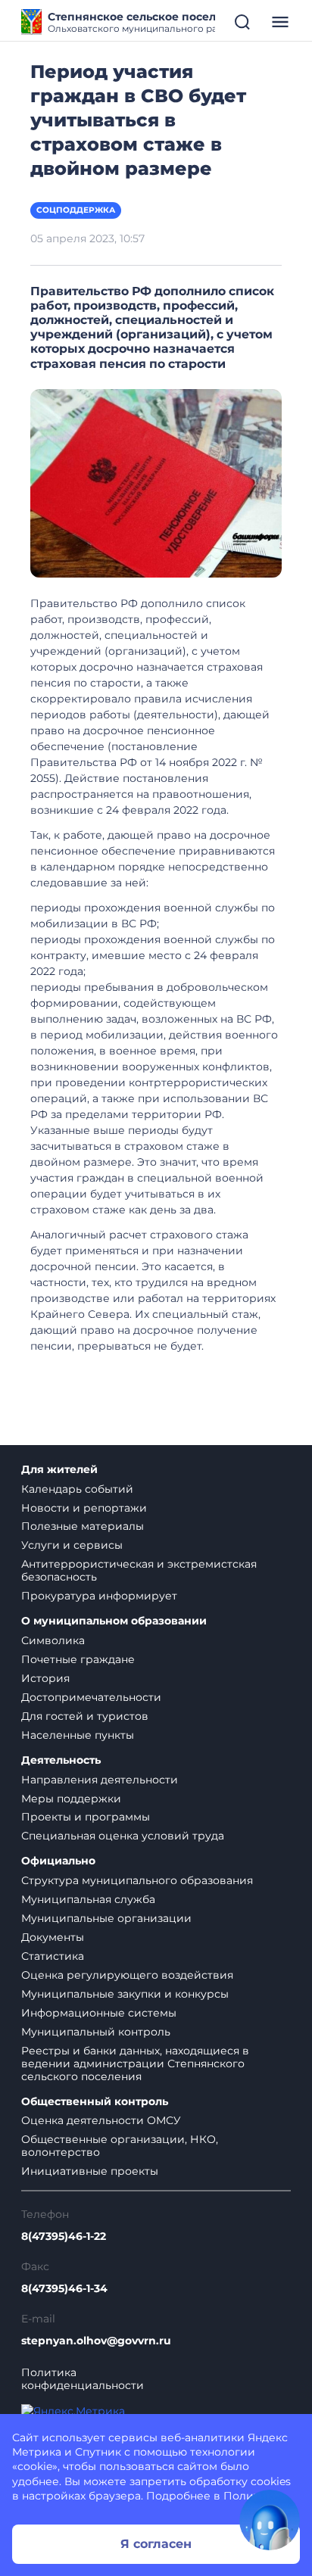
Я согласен (156, 2544)
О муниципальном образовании (114, 1621)
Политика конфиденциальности (83, 2379)
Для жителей (59, 1470)
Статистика (53, 1956)
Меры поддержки (71, 1799)
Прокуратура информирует (99, 1596)
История (45, 1678)
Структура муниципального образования (137, 1880)
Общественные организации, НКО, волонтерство (120, 2146)
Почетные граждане (78, 1659)
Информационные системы (99, 2013)
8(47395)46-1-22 (64, 2236)
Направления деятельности (100, 1780)
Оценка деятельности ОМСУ (101, 2120)
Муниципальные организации (106, 1918)
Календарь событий (77, 1489)
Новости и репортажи (84, 1508)
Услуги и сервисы (72, 1545)
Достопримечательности (91, 1697)
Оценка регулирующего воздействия (127, 1975)
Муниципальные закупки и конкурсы (125, 1994)
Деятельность (61, 1760)
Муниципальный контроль (96, 2032)
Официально (58, 1861)
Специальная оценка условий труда (123, 1836)
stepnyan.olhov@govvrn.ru (96, 2341)
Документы (53, 1937)
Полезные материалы (83, 1526)
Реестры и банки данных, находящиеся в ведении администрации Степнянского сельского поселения (135, 2064)
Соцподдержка (76, 210)
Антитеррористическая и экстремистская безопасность (139, 1570)
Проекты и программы (86, 1817)
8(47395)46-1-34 (64, 2289)
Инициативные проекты (90, 2171)
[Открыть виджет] (270, 2520)
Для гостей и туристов (85, 1716)
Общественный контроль (95, 2102)
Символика (53, 1640)
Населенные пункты (78, 1735)
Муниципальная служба (88, 1899)
